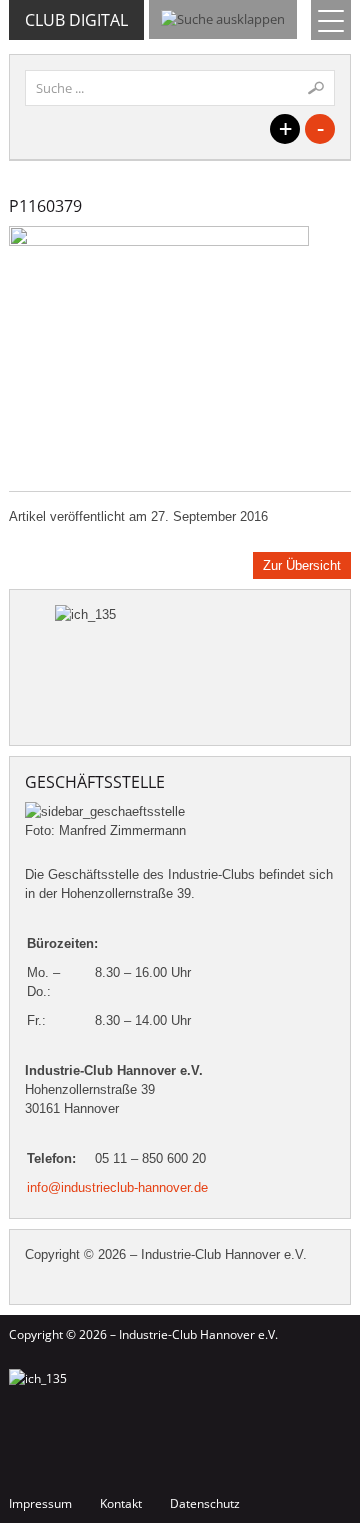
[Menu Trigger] (331, 20)
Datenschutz (205, 1503)
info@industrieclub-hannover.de (117, 1187)
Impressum (40, 1503)
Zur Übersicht (302, 565)
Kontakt (121, 1503)
